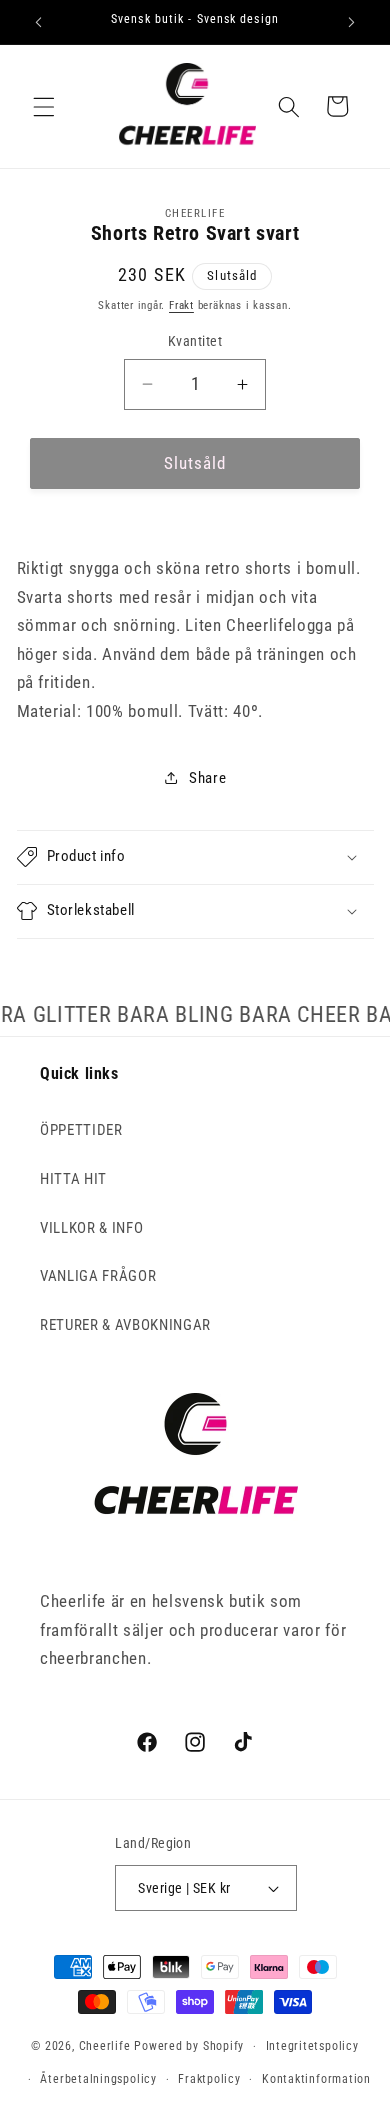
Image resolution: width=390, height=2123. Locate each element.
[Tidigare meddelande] (39, 22)
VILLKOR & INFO (91, 1228)
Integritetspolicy (312, 2046)
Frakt (181, 305)
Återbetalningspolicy (98, 2079)
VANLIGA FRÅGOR (98, 1276)
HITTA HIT (73, 1179)
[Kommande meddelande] (352, 22)
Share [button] (207, 778)
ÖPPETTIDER (81, 1130)
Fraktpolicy (209, 2079)
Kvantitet (195, 341)
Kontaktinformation (316, 2079)
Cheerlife (105, 2046)
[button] (44, 106)
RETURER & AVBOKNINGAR (125, 1325)
